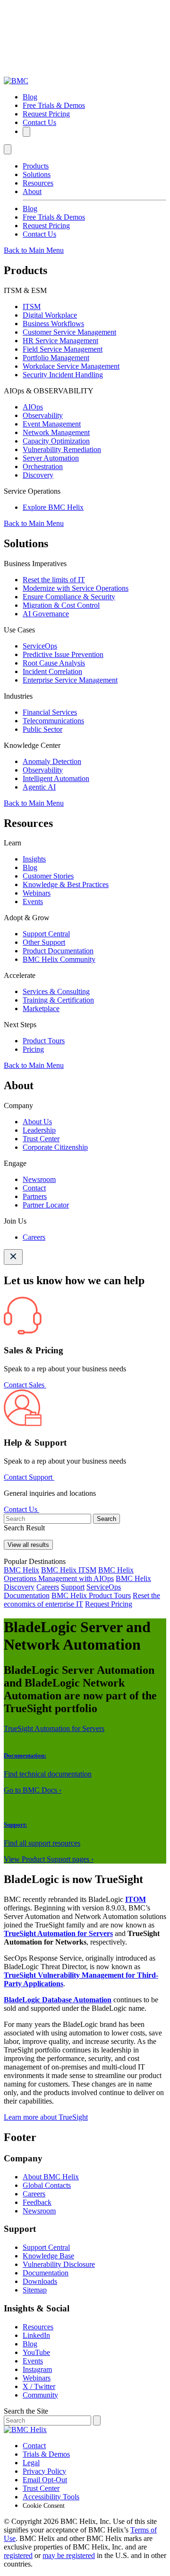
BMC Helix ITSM (69, 1570)
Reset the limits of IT (54, 580)
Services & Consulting (56, 991)
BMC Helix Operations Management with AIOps (69, 1574)
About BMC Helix (51, 2177)
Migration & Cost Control (61, 605)
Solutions (37, 174)
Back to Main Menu (34, 250)
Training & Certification (58, 1000)
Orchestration (43, 466)
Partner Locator (46, 1205)
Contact (34, 1188)
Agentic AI (39, 787)
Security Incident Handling (63, 375)
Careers (34, 1237)
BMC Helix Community (59, 959)
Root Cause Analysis (54, 663)
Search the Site (26, 2411)
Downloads (40, 2281)
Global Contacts (47, 2185)
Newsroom (39, 1179)
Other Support (44, 942)
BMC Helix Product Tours (91, 1595)
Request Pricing (46, 114)
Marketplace (41, 1008)
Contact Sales (25, 1385)
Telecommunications (53, 721)
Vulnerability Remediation (62, 449)
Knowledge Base (48, 2256)
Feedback (37, 2202)
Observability (43, 415)
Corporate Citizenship (55, 1147)
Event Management (52, 424)
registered (18, 2555)
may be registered (69, 2555)
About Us (37, 1122)
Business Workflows (53, 324)
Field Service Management (63, 349)
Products (36, 166)
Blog (30, 97)
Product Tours (44, 1041)
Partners (35, 1196)
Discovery (38, 475)
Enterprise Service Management (70, 680)
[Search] (26, 132)
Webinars (37, 893)
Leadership (39, 1130)
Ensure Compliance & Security (69, 597)
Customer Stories (48, 876)
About (32, 191)
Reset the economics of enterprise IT (82, 1600)
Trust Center (41, 1139)
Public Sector (42, 729)
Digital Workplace (50, 315)
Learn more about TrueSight (46, 2117)
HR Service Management (60, 341)
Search (106, 1519)
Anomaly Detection (52, 761)
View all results (28, 1545)
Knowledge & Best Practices (66, 884)
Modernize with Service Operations (76, 588)
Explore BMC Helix (53, 507)
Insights (34, 859)
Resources (38, 183)
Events (33, 902)
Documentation (27, 1595)
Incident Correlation (52, 671)
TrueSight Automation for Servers (54, 1728)
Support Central (46, 934)
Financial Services (50, 712)
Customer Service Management (69, 332)
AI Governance (46, 614)
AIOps (33, 407)
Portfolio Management (56, 358)
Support (73, 1587)
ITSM (32, 306)
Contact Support (29, 1477)
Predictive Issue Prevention (63, 654)
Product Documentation (58, 951)
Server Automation (51, 458)
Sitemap (35, 2290)
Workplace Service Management (71, 366)
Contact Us (39, 122)
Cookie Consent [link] (44, 2506)
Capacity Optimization (56, 441)
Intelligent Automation (56, 778)
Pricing (33, 1049)
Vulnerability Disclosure (59, 2264)
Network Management (56, 432)
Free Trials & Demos (54, 105)
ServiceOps (40, 646)
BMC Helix (21, 1570)
